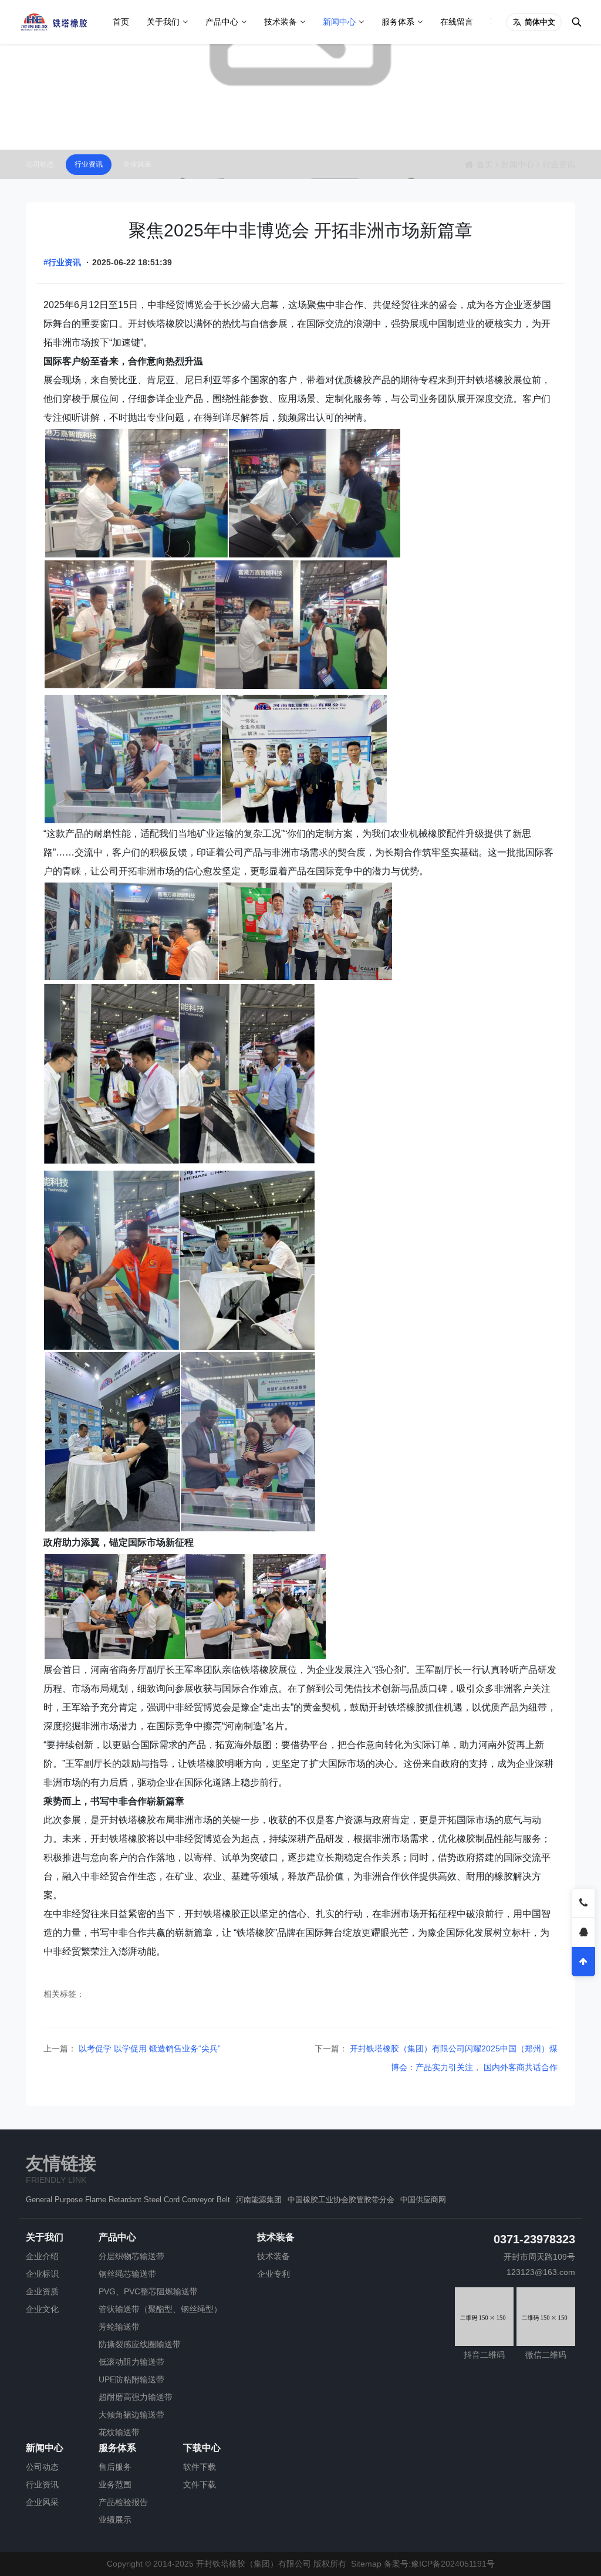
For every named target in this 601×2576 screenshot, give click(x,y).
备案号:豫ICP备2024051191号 (439, 2564)
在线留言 (457, 22)
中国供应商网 (423, 2200)
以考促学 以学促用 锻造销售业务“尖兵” (148, 2048)
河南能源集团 (259, 2200)
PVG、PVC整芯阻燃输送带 (148, 2291)
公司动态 (40, 164)
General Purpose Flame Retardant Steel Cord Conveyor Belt (128, 2200)
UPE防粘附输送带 (131, 2379)
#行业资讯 (62, 262)
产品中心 (222, 22)
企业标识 (42, 2274)
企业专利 (274, 2274)
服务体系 (398, 22)
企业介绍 (42, 2256)
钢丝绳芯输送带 (127, 2274)
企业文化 (42, 2309)
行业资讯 (89, 164)
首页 (121, 22)
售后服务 (115, 2467)
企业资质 (42, 2291)
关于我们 (163, 22)
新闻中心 (339, 22)
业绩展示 (115, 2520)
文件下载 (200, 2484)
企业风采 (137, 164)
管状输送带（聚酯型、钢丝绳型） (160, 2309)
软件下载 (200, 2467)
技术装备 (281, 22)
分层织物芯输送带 (131, 2256)
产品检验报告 (123, 2502)
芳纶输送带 (119, 2327)
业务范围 (115, 2484)
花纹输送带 (119, 2432)
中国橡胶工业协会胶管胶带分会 (341, 2200)
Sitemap (366, 2564)
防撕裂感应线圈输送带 (140, 2344)
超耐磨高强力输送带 (136, 2397)
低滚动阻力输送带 (131, 2362)
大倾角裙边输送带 (131, 2415)
